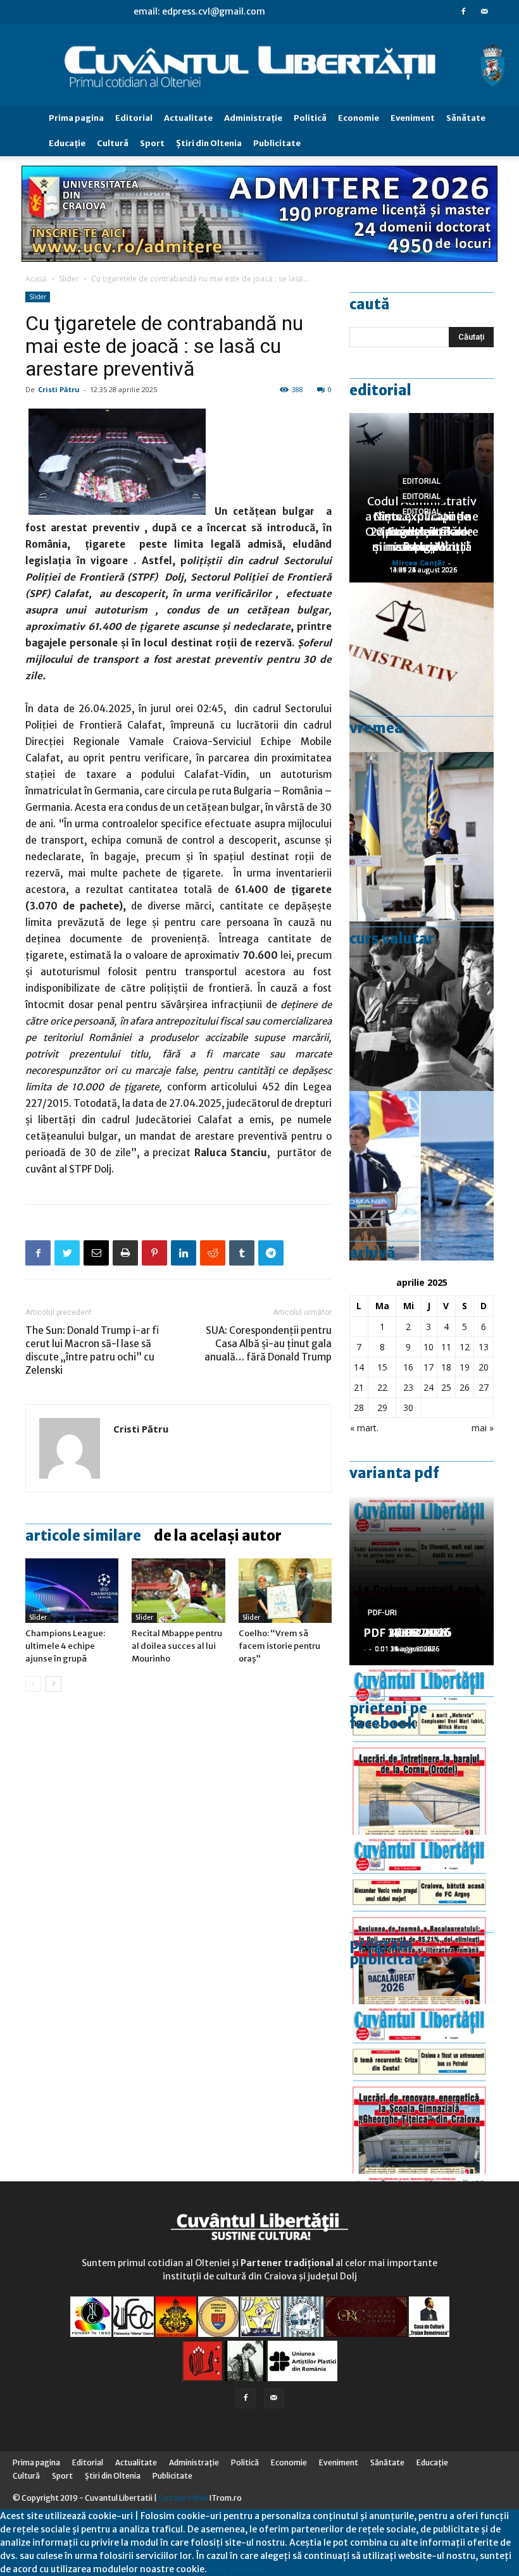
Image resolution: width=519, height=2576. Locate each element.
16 (408, 1367)
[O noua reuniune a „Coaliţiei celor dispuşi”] (422, 837)
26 (465, 1387)
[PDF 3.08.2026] (422, 2089)
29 (382, 1408)
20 (484, 1367)
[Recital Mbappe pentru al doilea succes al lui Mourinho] (178, 1590)
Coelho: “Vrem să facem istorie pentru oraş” (279, 1646)
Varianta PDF (394, 1473)
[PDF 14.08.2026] (422, 1750)
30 (408, 1408)
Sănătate (466, 118)
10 (428, 1347)
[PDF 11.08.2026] (422, 1920)
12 (465, 1347)
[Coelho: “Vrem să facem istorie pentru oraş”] (285, 1590)
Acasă (36, 279)
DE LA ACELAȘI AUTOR (218, 1536)
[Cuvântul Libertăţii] (259, 65)
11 (446, 1347)
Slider (69, 279)
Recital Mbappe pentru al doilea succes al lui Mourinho (177, 1646)
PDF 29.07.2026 (407, 1633)
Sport (152, 143)
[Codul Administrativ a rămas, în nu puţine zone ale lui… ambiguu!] (422, 667)
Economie (359, 118)
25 (446, 1387)
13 (484, 1347)
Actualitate (188, 118)
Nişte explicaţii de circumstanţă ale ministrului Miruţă (422, 532)
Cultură (113, 143)
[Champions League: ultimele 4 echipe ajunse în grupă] (72, 1590)
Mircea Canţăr (418, 563)
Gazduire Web (183, 2498)
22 (382, 1387)
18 (446, 1367)
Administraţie (253, 118)
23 (408, 1387)
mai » (483, 1428)
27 (484, 1387)
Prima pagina (76, 118)
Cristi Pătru (59, 389)
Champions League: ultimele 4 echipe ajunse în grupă (65, 1646)
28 (359, 1408)
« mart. (364, 1428)
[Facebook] (463, 11)
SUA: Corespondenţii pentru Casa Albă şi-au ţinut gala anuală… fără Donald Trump (268, 1344)
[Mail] (484, 11)
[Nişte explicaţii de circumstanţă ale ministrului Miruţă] (422, 1176)
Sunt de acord (237, 2569)
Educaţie (67, 143)
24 (428, 1387)
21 (359, 1387)
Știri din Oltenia (209, 143)
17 (428, 1367)
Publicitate (277, 143)
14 (359, 1367)
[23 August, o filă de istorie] (422, 1006)
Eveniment (413, 118)
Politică (310, 118)
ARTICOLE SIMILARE (83, 1536)
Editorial (134, 118)
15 (382, 1367)
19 (465, 1367)
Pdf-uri (382, 1613)
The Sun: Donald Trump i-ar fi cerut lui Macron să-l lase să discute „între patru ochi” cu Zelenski (92, 1350)
